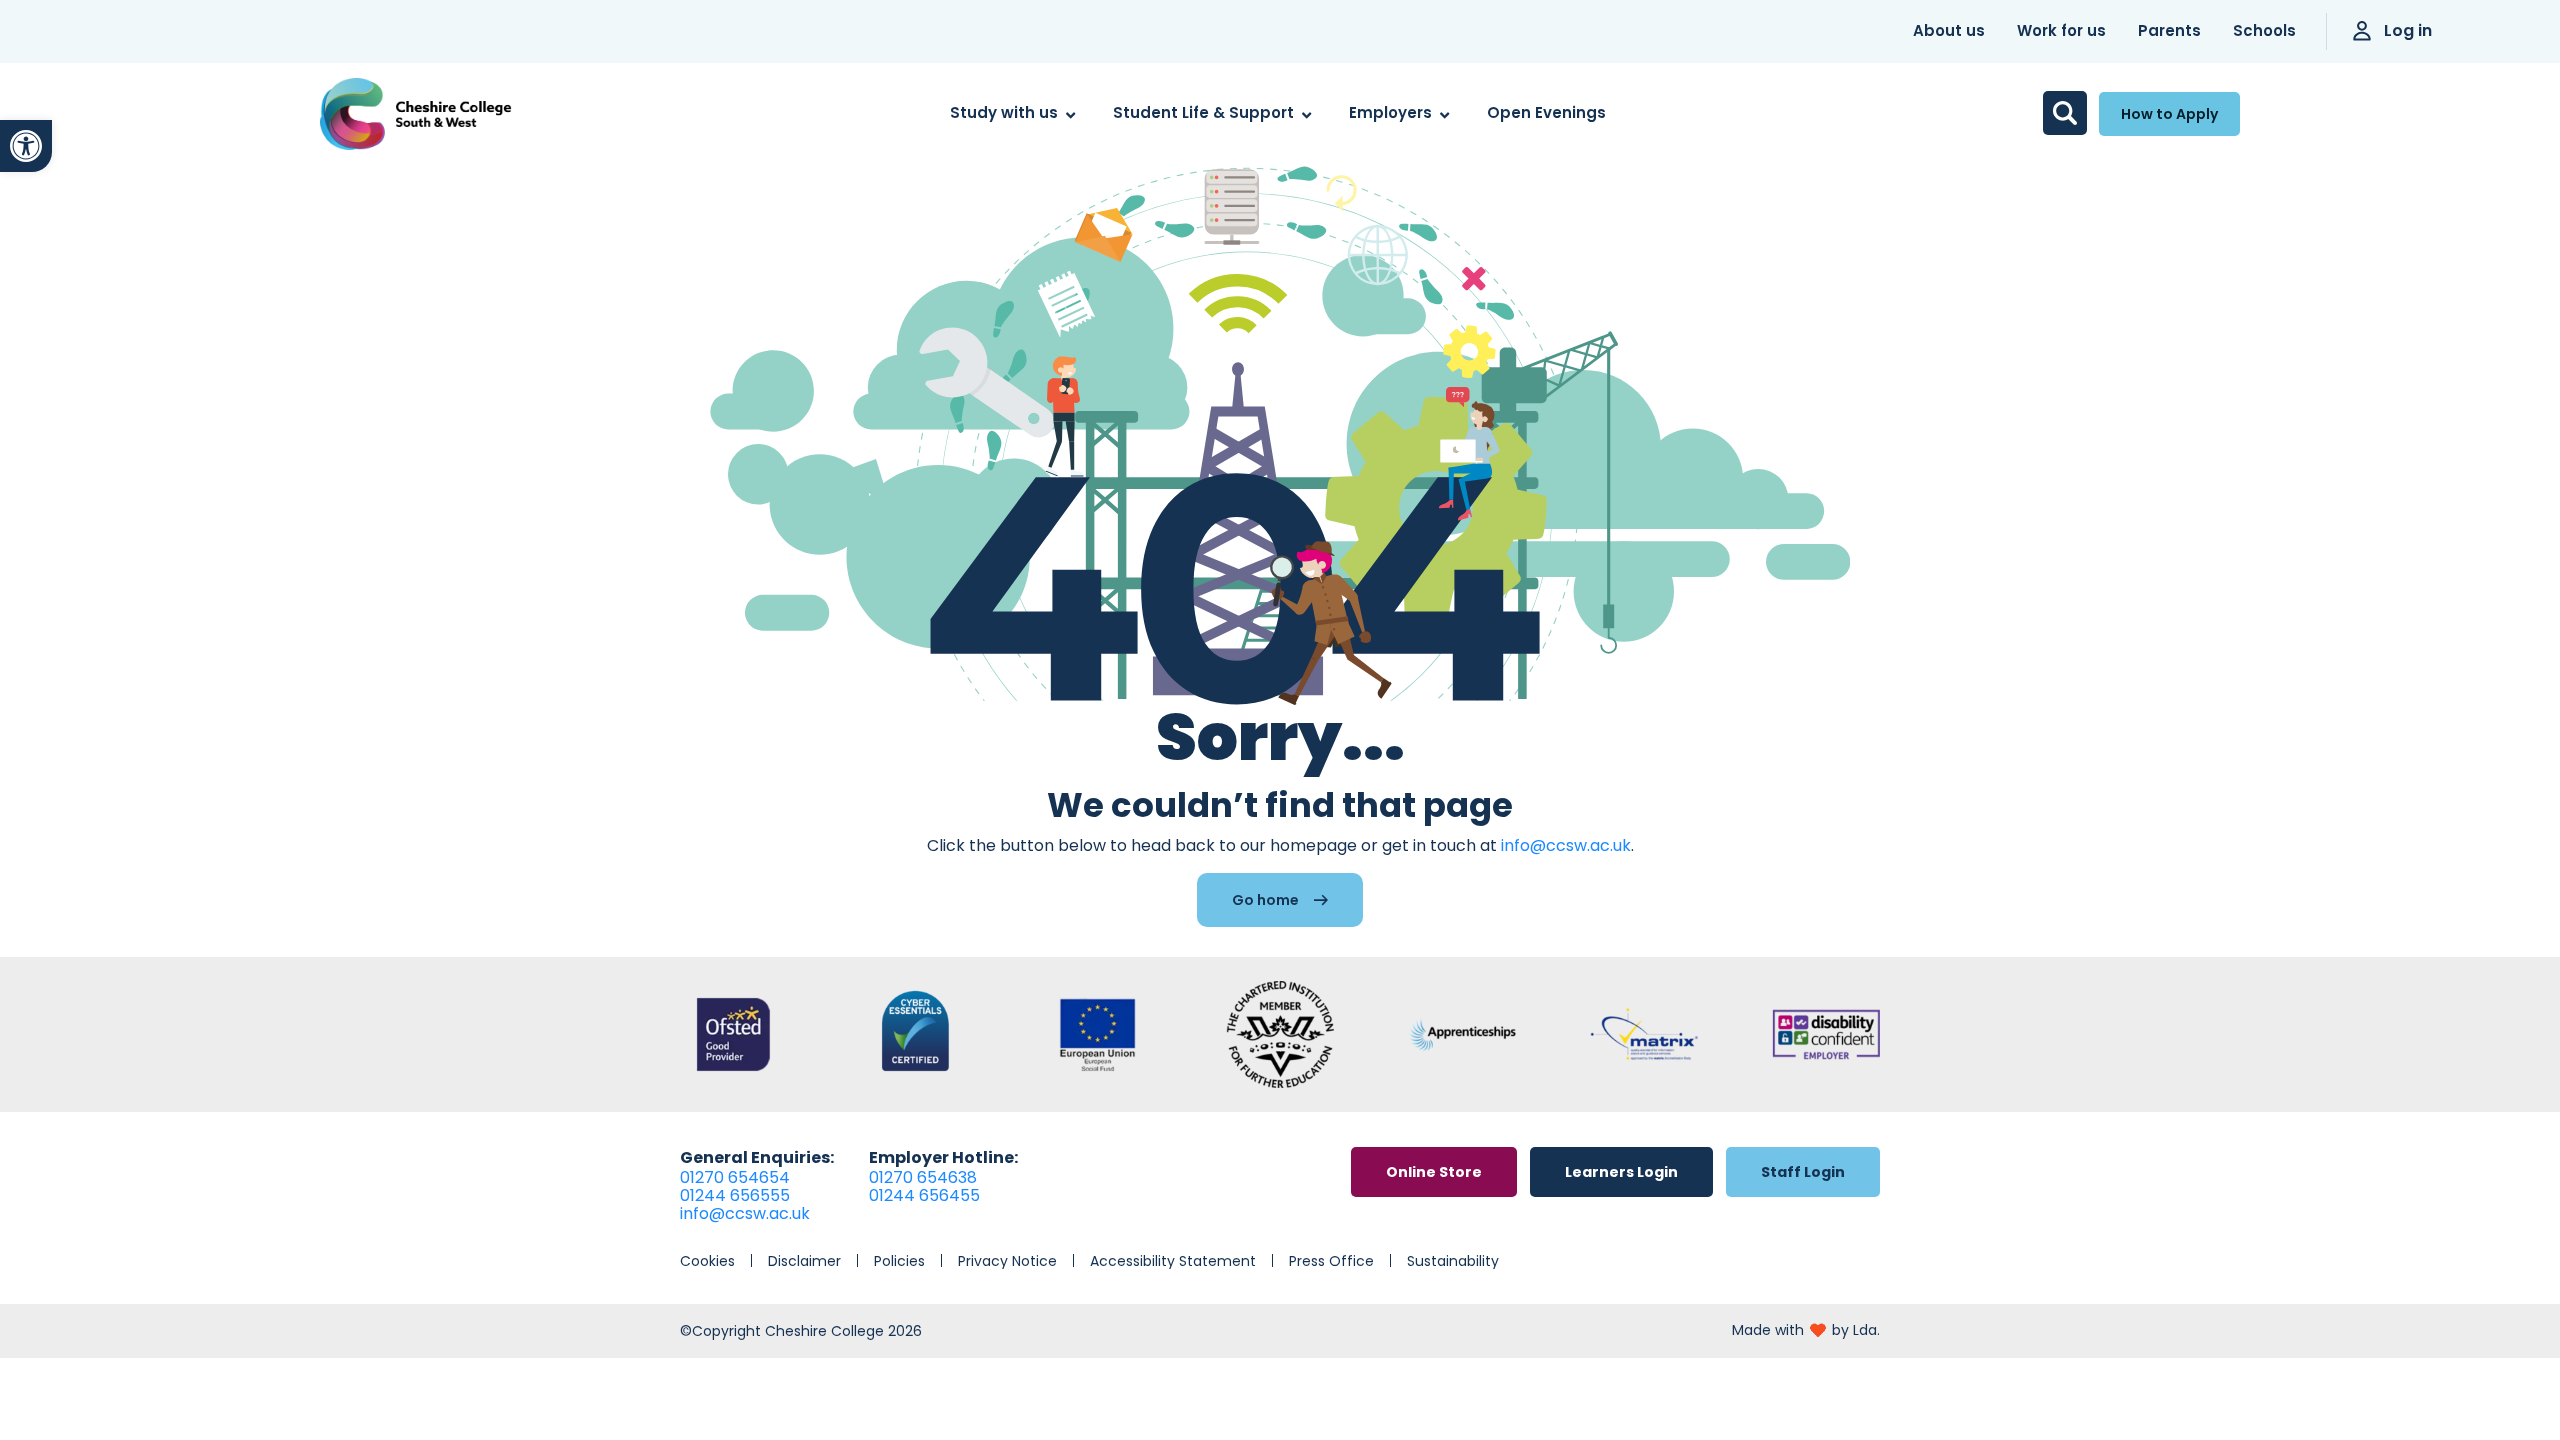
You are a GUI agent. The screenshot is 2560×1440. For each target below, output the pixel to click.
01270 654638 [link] (923, 1177)
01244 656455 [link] (924, 1195)
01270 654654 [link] (735, 1177)
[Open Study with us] (1070, 113)
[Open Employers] (1444, 113)
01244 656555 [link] (735, 1195)
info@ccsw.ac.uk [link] (1566, 845)
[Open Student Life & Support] (1306, 113)
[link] (26, 146)
